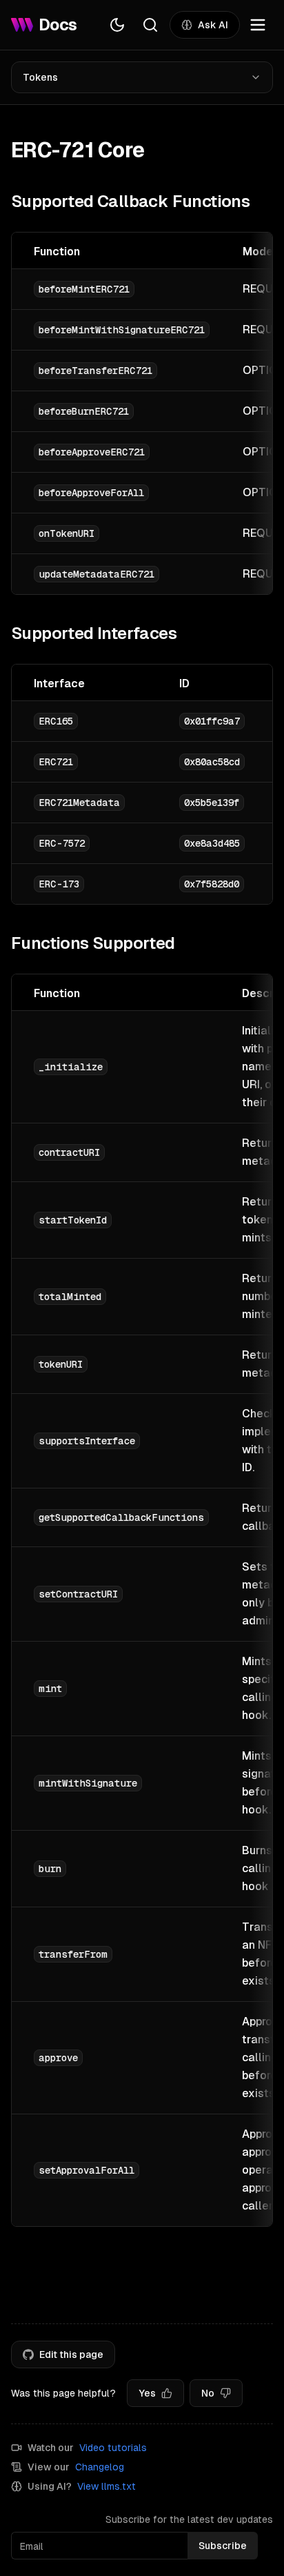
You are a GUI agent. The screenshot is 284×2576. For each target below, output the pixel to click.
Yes (147, 2393)
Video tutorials (113, 2448)
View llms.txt (106, 2486)
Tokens (40, 77)
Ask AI (213, 25)
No (208, 2393)
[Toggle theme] (117, 25)
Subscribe (223, 2546)
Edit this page (71, 2354)
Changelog (100, 2467)
